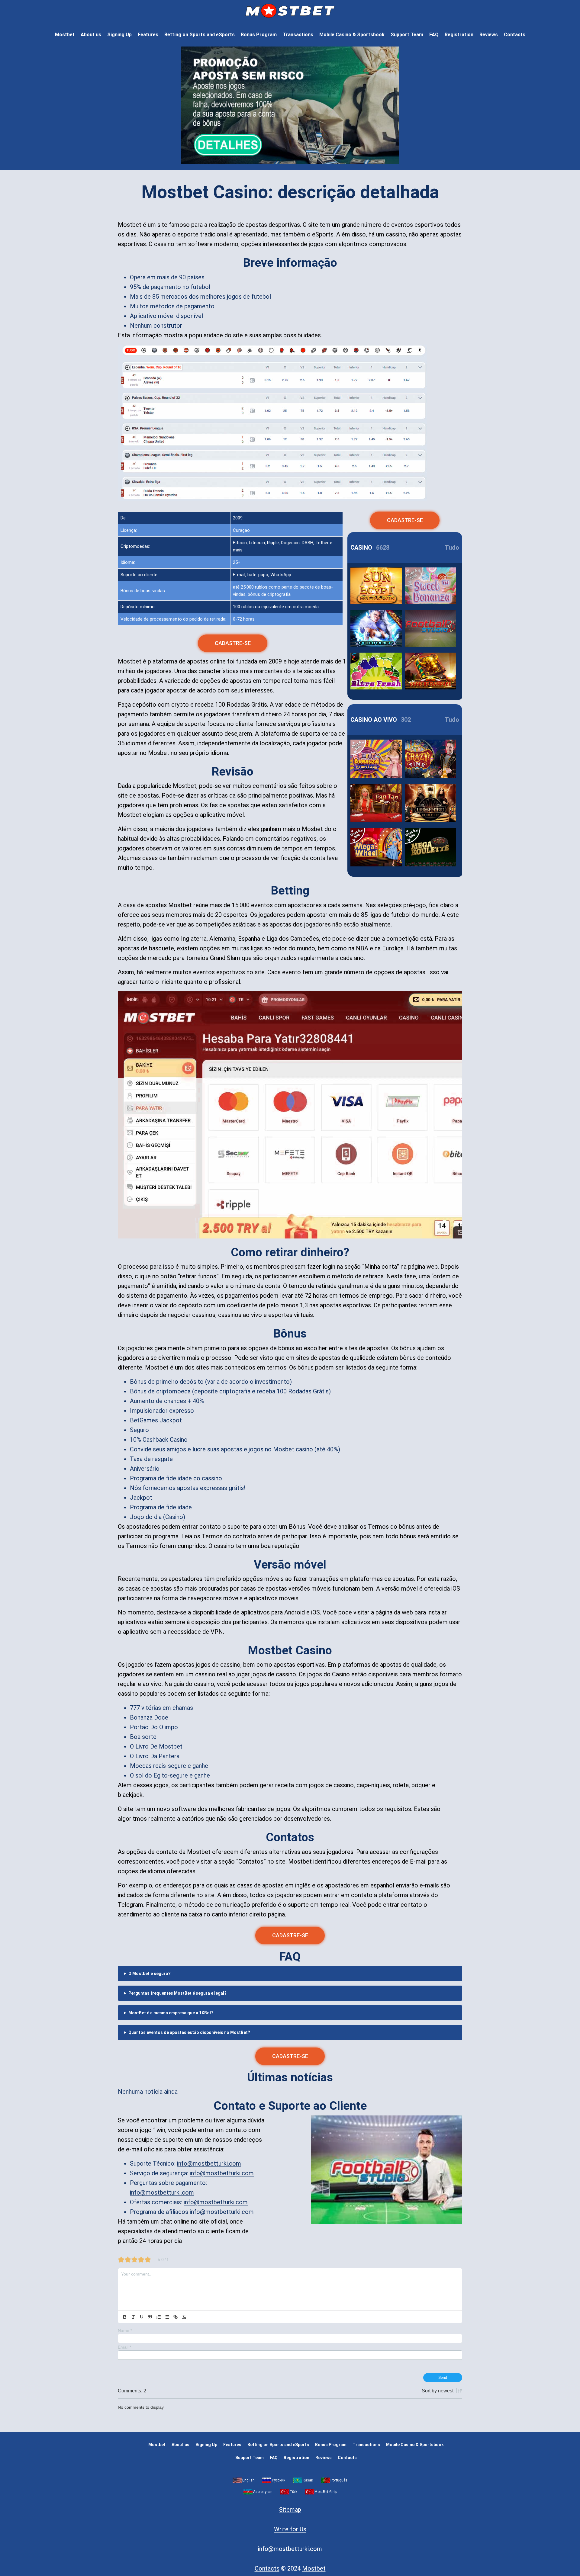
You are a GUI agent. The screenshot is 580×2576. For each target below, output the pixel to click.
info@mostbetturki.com (209, 2163)
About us (91, 35)
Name (125, 2330)
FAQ (434, 35)
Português (339, 2480)
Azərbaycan (263, 2492)
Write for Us (290, 2529)
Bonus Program (259, 35)
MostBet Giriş (326, 2492)
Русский (279, 2480)
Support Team (407, 35)
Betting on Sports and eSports (200, 35)
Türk (293, 2492)
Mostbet (65, 35)
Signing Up (119, 35)
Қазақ (308, 2480)
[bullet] (167, 2317)
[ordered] (159, 2317)
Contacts (515, 35)
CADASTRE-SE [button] (233, 643)
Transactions (298, 35)
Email (124, 2347)
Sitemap (290, 2510)
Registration (459, 35)
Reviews (489, 35)
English (248, 2480)
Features (148, 35)
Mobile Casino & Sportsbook (352, 35)
